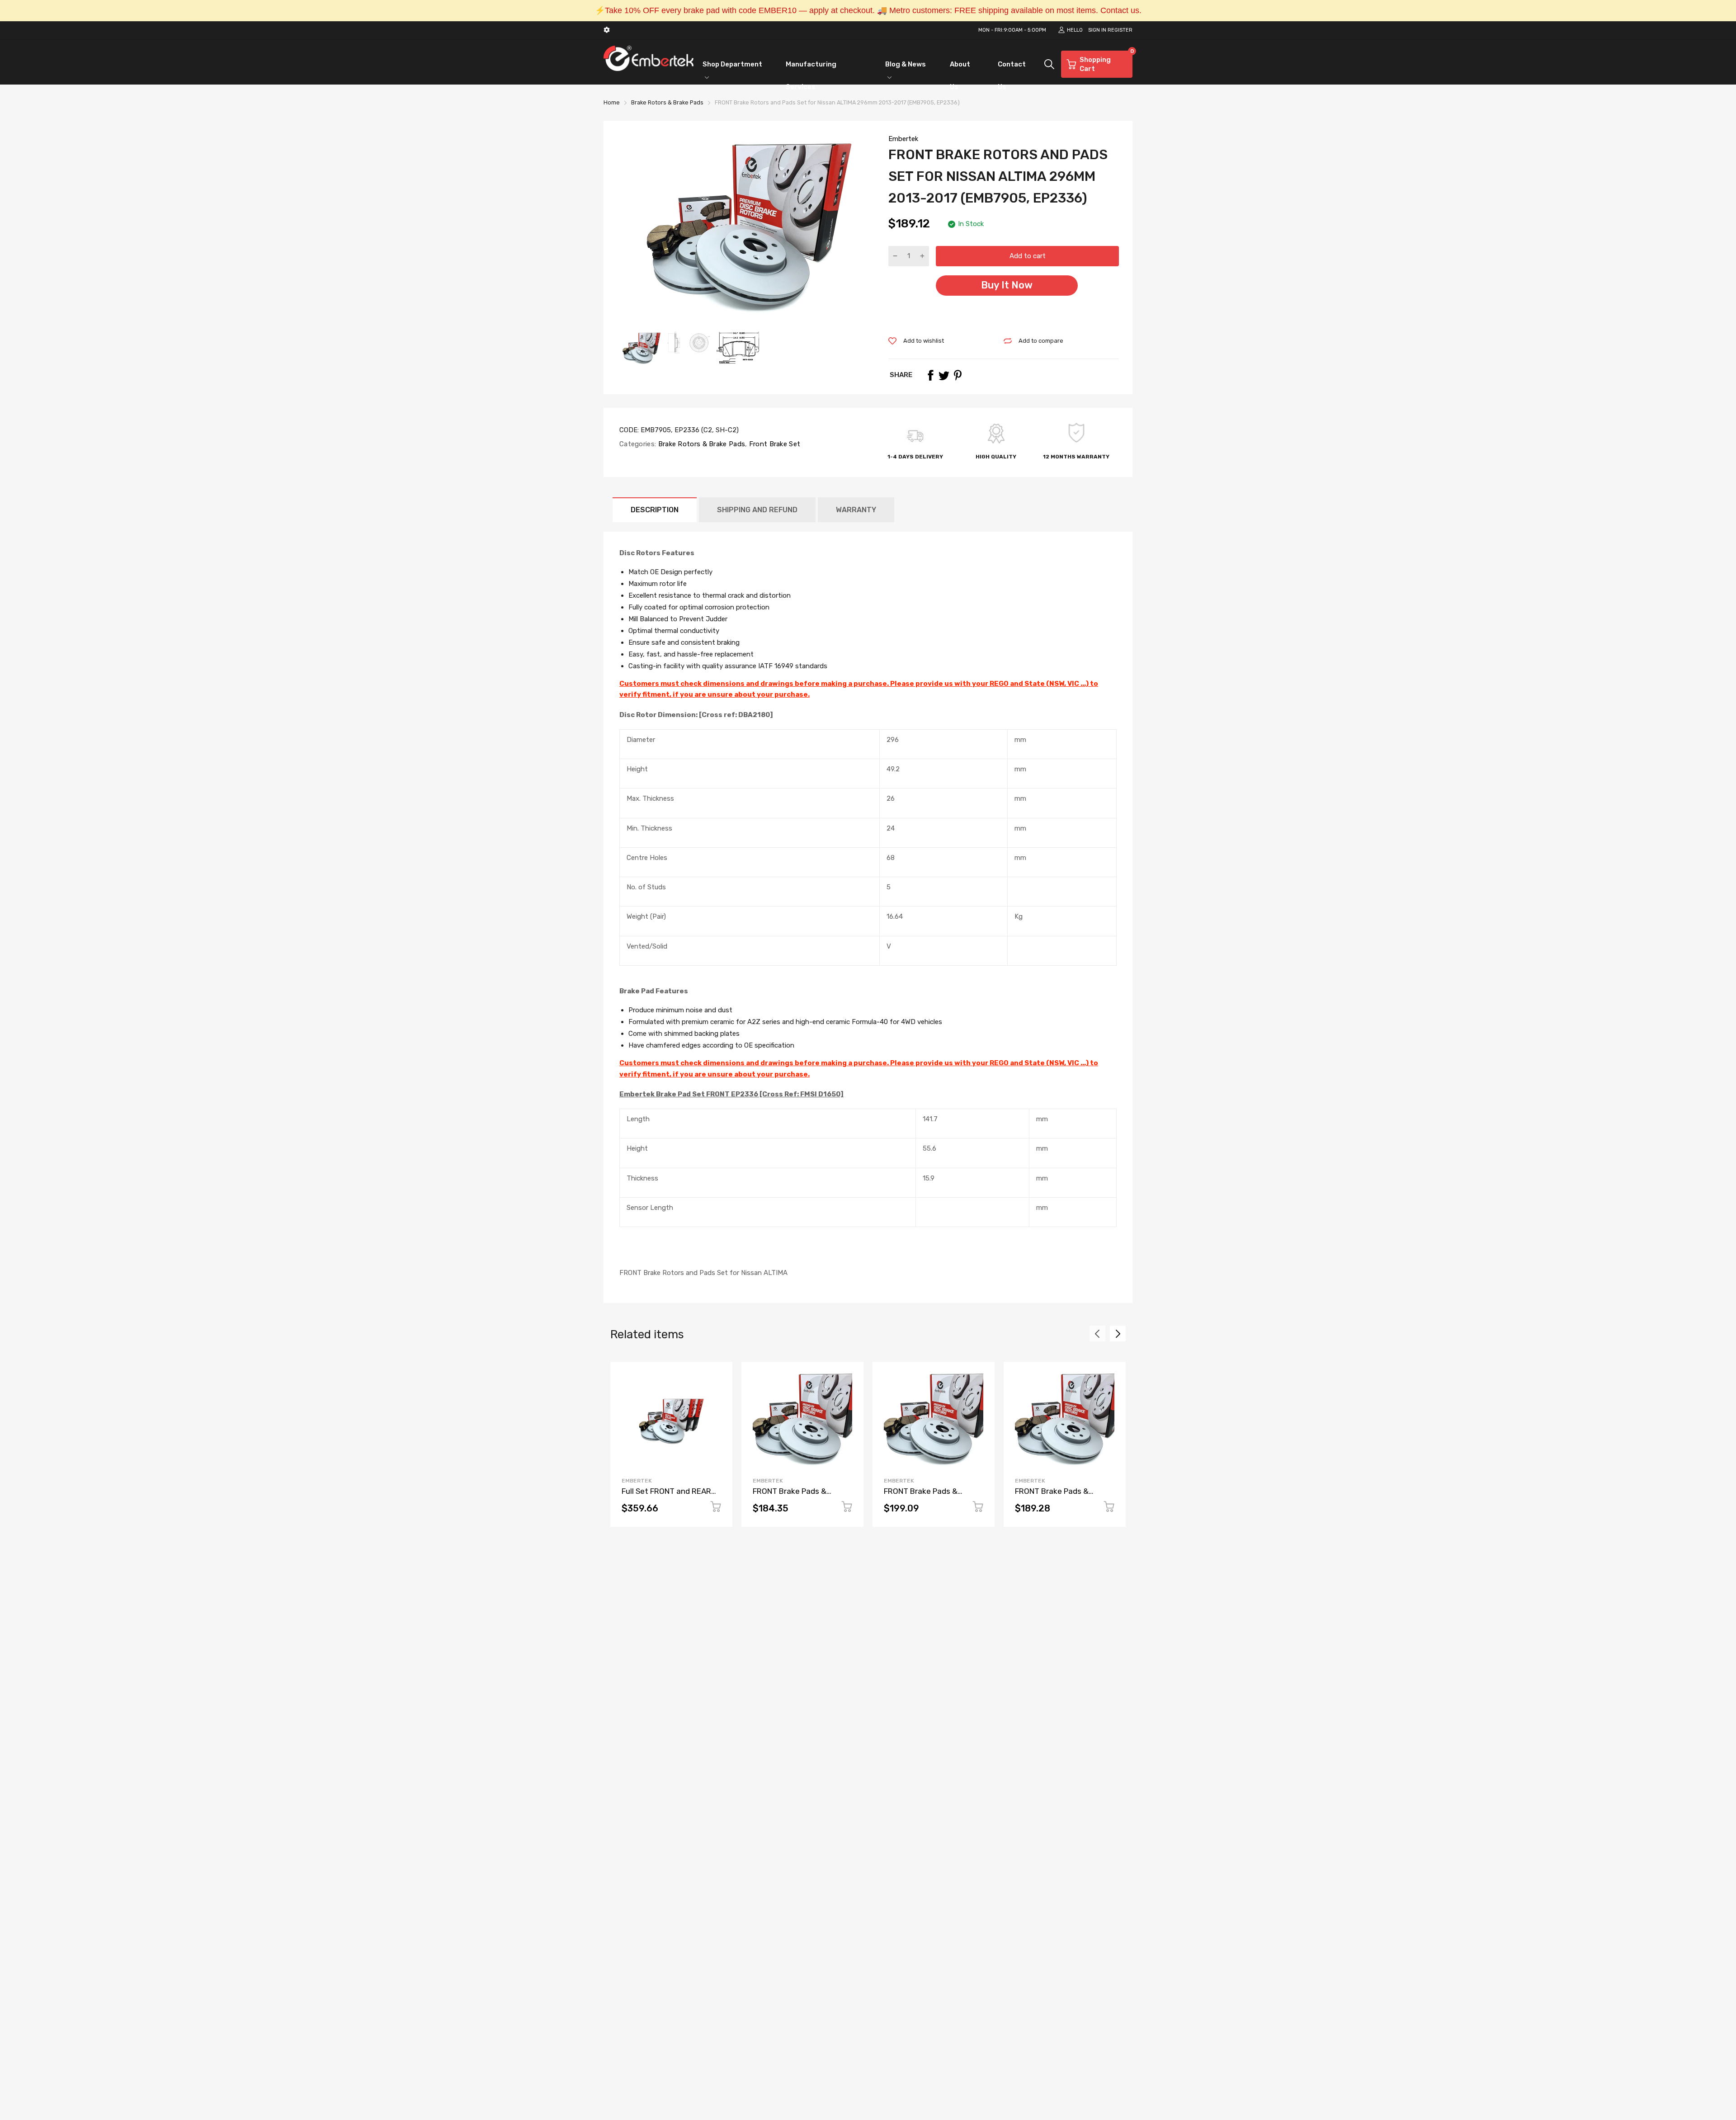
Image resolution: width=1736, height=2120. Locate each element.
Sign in (1097, 30)
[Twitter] (944, 375)
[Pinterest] (958, 375)
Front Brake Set (774, 444)
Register (1120, 30)
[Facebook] (930, 375)
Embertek (903, 139)
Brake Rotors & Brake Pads (701, 444)
